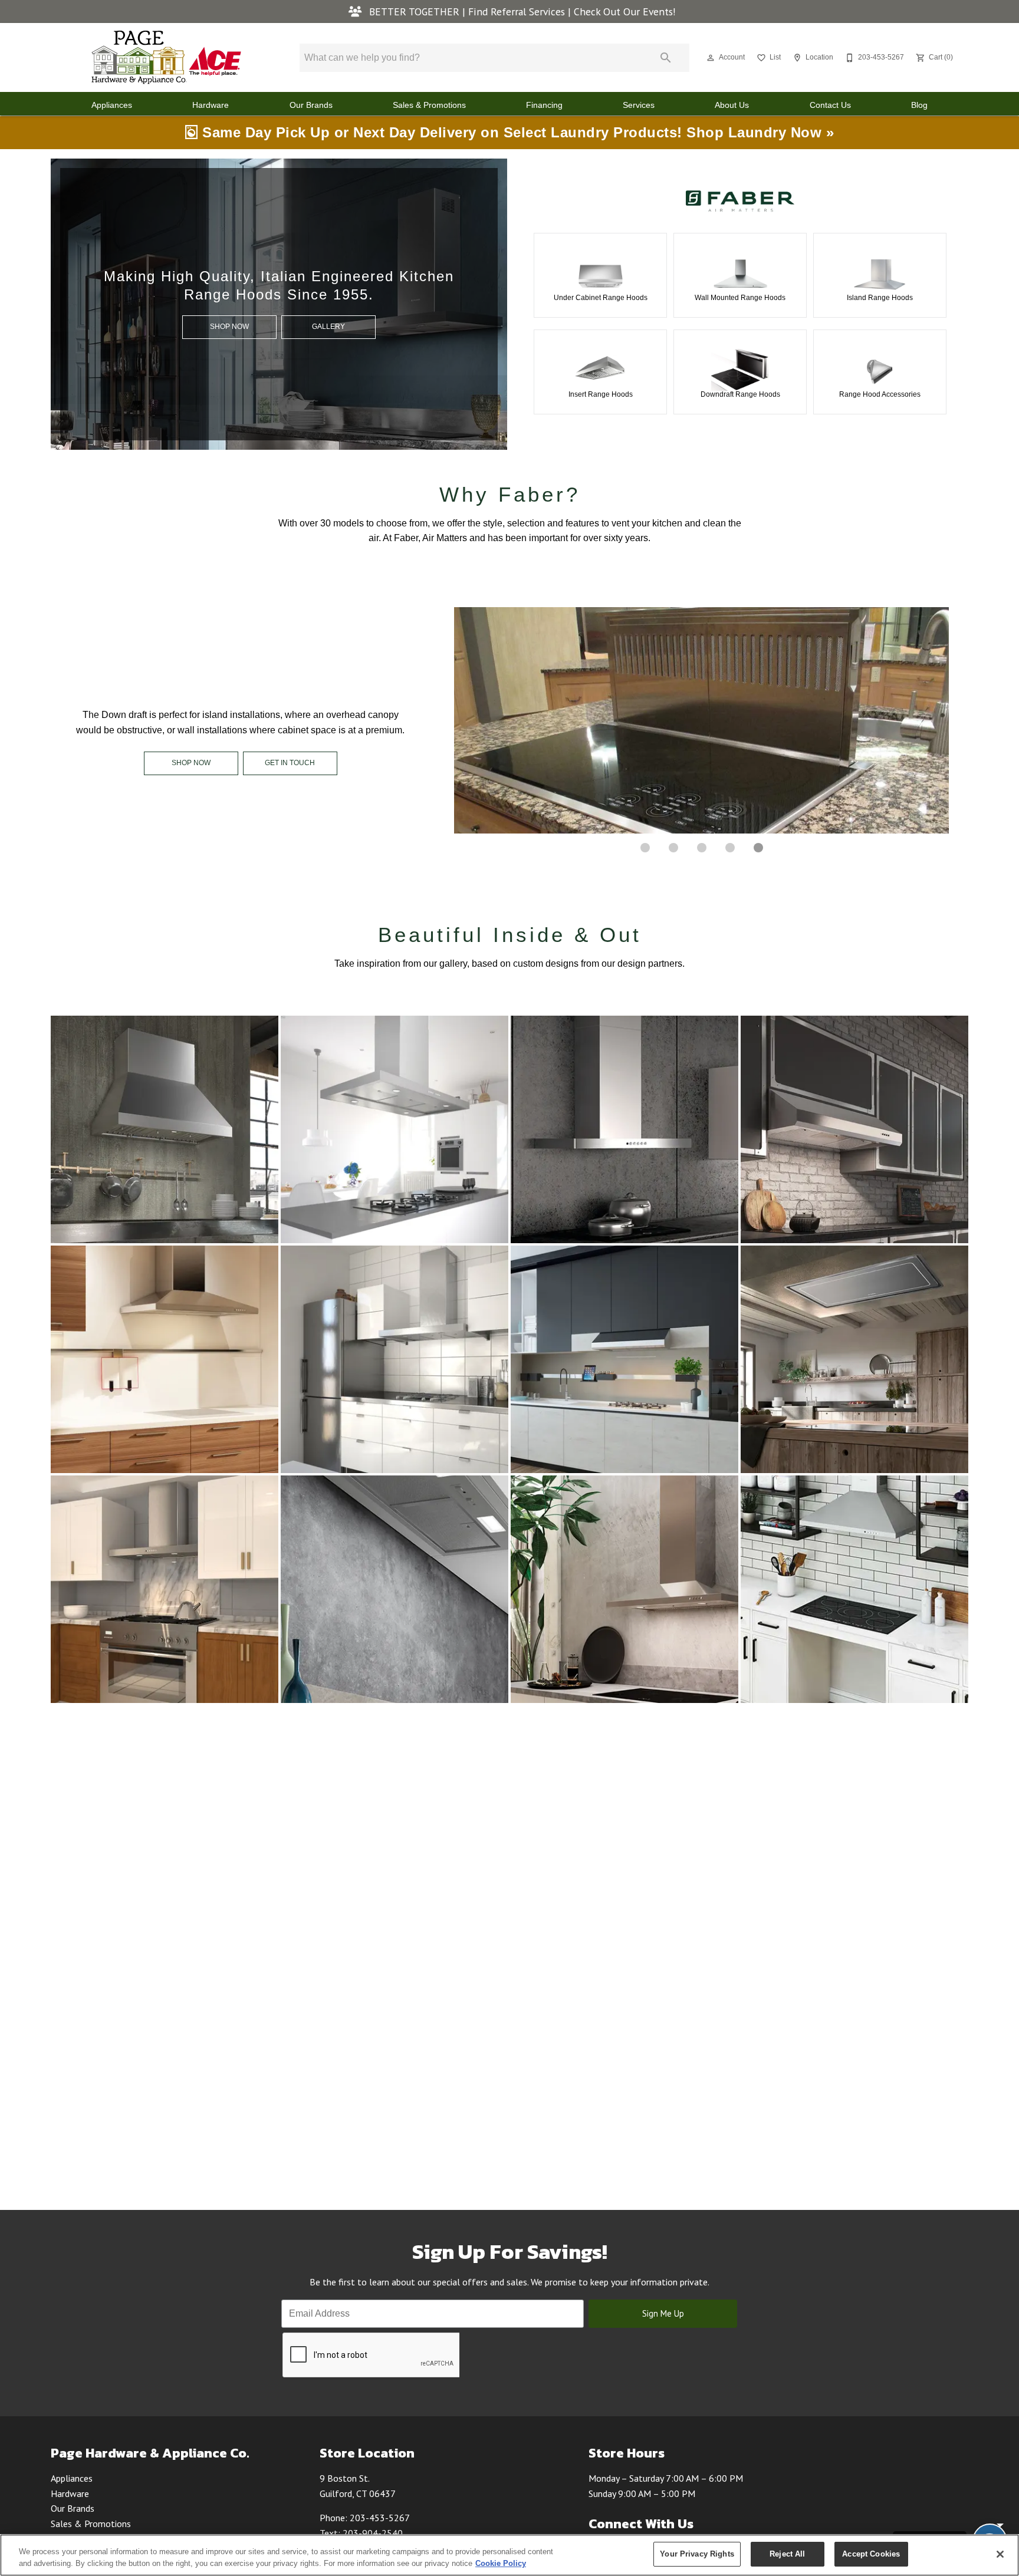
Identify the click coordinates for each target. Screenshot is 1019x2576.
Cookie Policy (501, 2563)
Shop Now (229, 327)
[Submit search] (666, 58)
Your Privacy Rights (697, 2554)
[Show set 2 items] (702, 848)
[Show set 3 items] (730, 848)
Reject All (787, 2554)
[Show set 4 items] (758, 848)
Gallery (328, 327)
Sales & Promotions (429, 105)
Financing (544, 105)
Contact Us (830, 105)
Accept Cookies (871, 2554)
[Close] (1000, 2554)
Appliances (112, 105)
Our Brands (311, 105)
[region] (509, 2555)
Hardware (211, 105)
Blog (919, 105)
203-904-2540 (373, 2533)
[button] (711, 58)
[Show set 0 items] (645, 848)
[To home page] (166, 57)
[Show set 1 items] (673, 848)
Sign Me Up (663, 2313)
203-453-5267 (380, 2518)
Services (639, 105)
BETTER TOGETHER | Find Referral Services (467, 11)
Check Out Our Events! (625, 11)
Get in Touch (290, 763)
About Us (732, 105)
